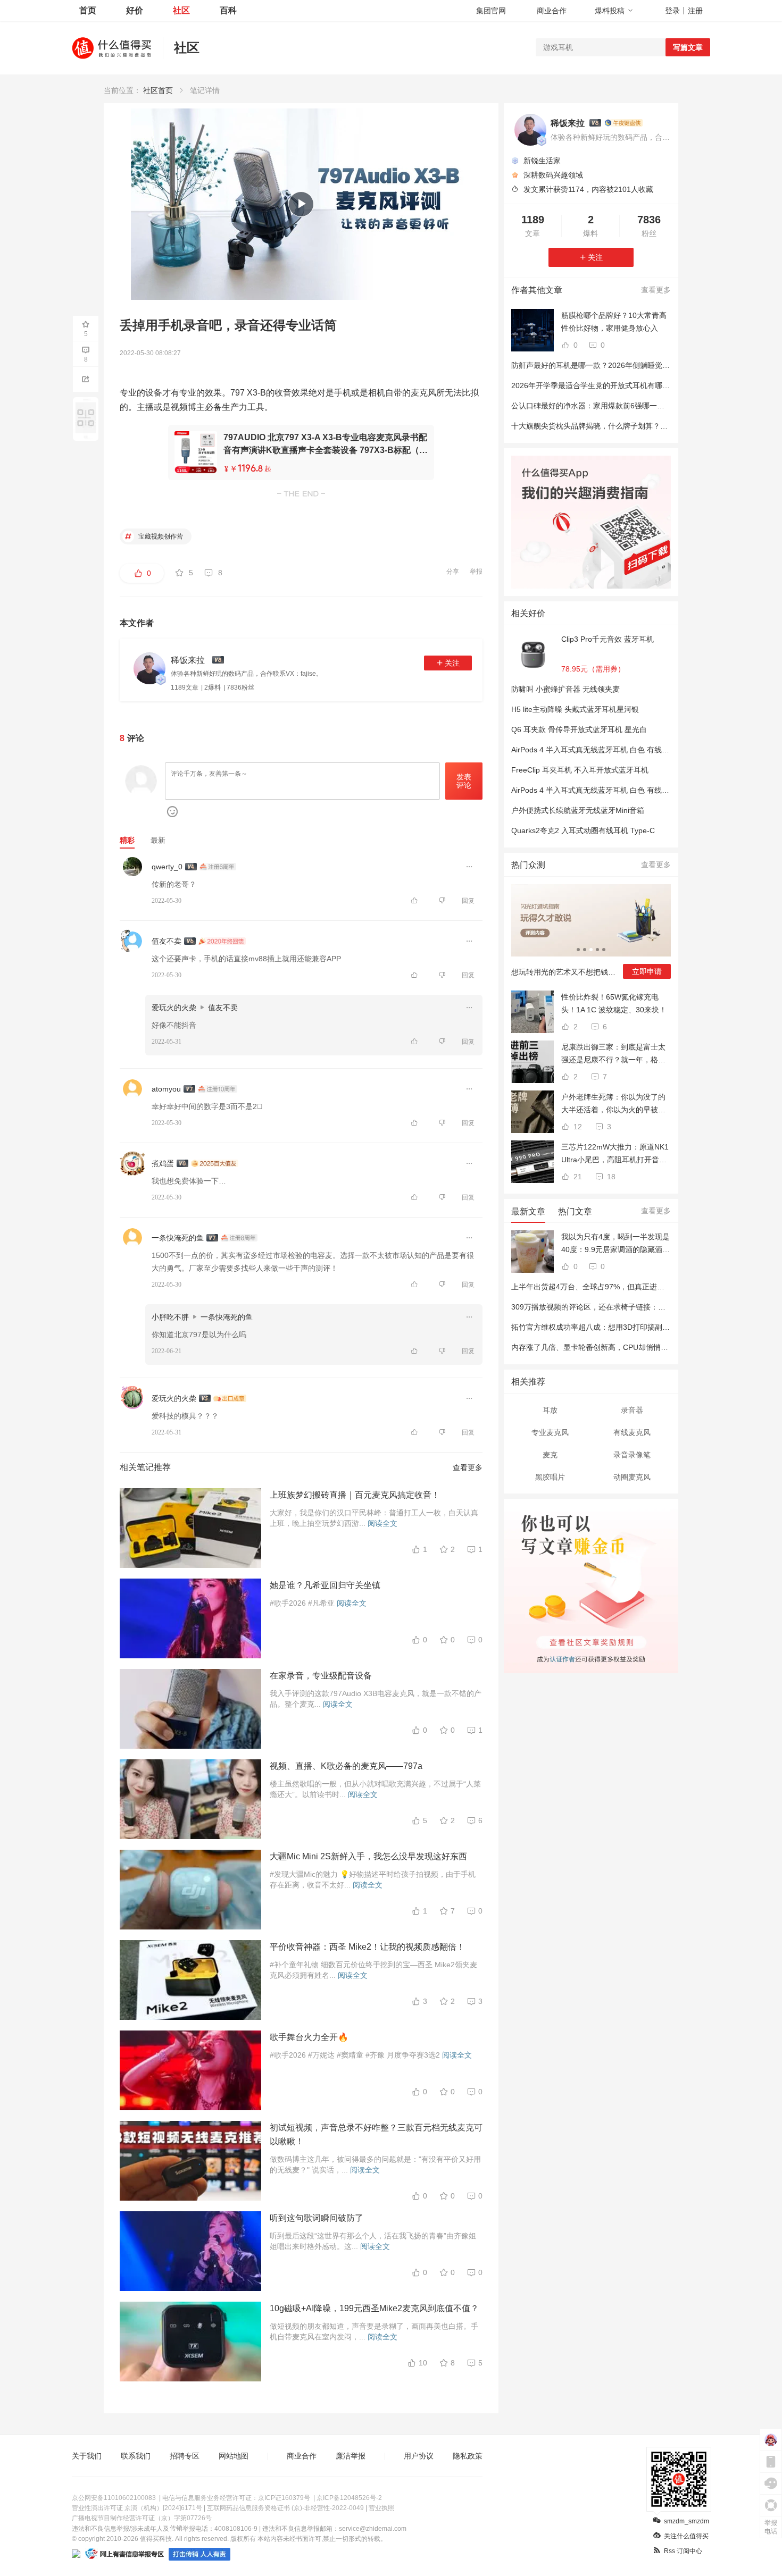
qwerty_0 (167, 867)
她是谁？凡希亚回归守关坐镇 (325, 1585)
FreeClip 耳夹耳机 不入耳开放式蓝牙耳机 (580, 770)
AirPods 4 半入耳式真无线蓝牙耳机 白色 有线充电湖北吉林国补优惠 (624, 750)
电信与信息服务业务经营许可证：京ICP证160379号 (236, 2498)
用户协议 (419, 2456)
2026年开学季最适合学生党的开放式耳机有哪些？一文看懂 (609, 385)
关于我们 (87, 2456)
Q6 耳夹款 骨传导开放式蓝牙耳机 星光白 (579, 729)
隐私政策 (468, 2456)
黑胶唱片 (550, 1477)
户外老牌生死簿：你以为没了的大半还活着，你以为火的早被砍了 (613, 1104)
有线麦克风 (632, 1432)
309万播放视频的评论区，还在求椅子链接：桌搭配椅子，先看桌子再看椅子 (637, 1307)
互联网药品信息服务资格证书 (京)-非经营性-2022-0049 (285, 2508)
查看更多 (468, 1467)
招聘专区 (185, 2456)
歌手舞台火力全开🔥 (309, 2037)
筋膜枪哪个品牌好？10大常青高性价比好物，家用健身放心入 (614, 322)
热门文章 (575, 1211)
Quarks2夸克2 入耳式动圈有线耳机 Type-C (583, 830)
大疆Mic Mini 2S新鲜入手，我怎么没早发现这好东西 (368, 1856)
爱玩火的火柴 (174, 1008)
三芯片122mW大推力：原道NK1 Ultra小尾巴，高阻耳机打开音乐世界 (615, 1154)
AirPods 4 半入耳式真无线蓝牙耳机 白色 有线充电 (594, 790)
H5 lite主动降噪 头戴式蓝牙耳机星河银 (575, 709)
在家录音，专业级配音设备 (321, 1676)
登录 (672, 11)
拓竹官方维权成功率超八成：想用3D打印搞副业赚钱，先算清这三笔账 (628, 1327)
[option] (591, 936)
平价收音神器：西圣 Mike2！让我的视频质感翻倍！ (367, 1947)
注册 (695, 11)
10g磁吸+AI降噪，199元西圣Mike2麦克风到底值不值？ (374, 2308)
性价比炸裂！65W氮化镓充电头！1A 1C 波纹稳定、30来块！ (614, 1003)
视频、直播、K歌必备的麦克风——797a (346, 1766)
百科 (228, 10)
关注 (452, 663)
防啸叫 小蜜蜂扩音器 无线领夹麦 (565, 689)
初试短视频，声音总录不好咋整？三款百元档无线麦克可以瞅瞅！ (376, 2134)
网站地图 (234, 2456)
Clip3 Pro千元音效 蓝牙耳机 (608, 639)
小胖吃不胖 (170, 1317)
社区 (181, 10)
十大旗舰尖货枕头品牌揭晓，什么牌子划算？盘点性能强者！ (612, 426)
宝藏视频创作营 (160, 536)
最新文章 (528, 1211)
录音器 (632, 1410)
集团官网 (491, 11)
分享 (453, 572)
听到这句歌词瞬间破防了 (317, 2218)
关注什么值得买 (686, 2536)
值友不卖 (167, 941)
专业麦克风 (550, 1432)
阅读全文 (382, 1523)
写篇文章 (688, 47)
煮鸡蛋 (163, 1163)
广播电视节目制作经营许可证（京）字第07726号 (142, 2518)
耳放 (550, 1410)
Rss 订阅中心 (683, 2551)
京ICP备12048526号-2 (349, 2498)
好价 (135, 10)
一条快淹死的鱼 (178, 1238)
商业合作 (552, 11)
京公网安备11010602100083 (114, 2498)
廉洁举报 (351, 2456)
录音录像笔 (632, 1455)
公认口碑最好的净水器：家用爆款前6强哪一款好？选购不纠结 (614, 406)
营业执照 (381, 2508)
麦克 (550, 1455)
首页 (88, 10)
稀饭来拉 (568, 123)
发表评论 (464, 781)
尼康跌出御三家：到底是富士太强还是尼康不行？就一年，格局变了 (613, 1054)
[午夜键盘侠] (623, 123)
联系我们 (136, 2456)
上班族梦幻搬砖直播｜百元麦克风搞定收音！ (355, 1495)
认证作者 (562, 1658)
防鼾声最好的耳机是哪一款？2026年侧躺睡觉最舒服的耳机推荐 (617, 365)
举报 (476, 572)
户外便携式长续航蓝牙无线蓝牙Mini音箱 (578, 810)
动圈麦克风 (632, 1477)
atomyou (166, 1089)
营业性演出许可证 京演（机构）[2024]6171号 (137, 2508)
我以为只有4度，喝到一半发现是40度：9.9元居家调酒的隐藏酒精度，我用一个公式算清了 (615, 1244)
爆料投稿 (610, 11)
